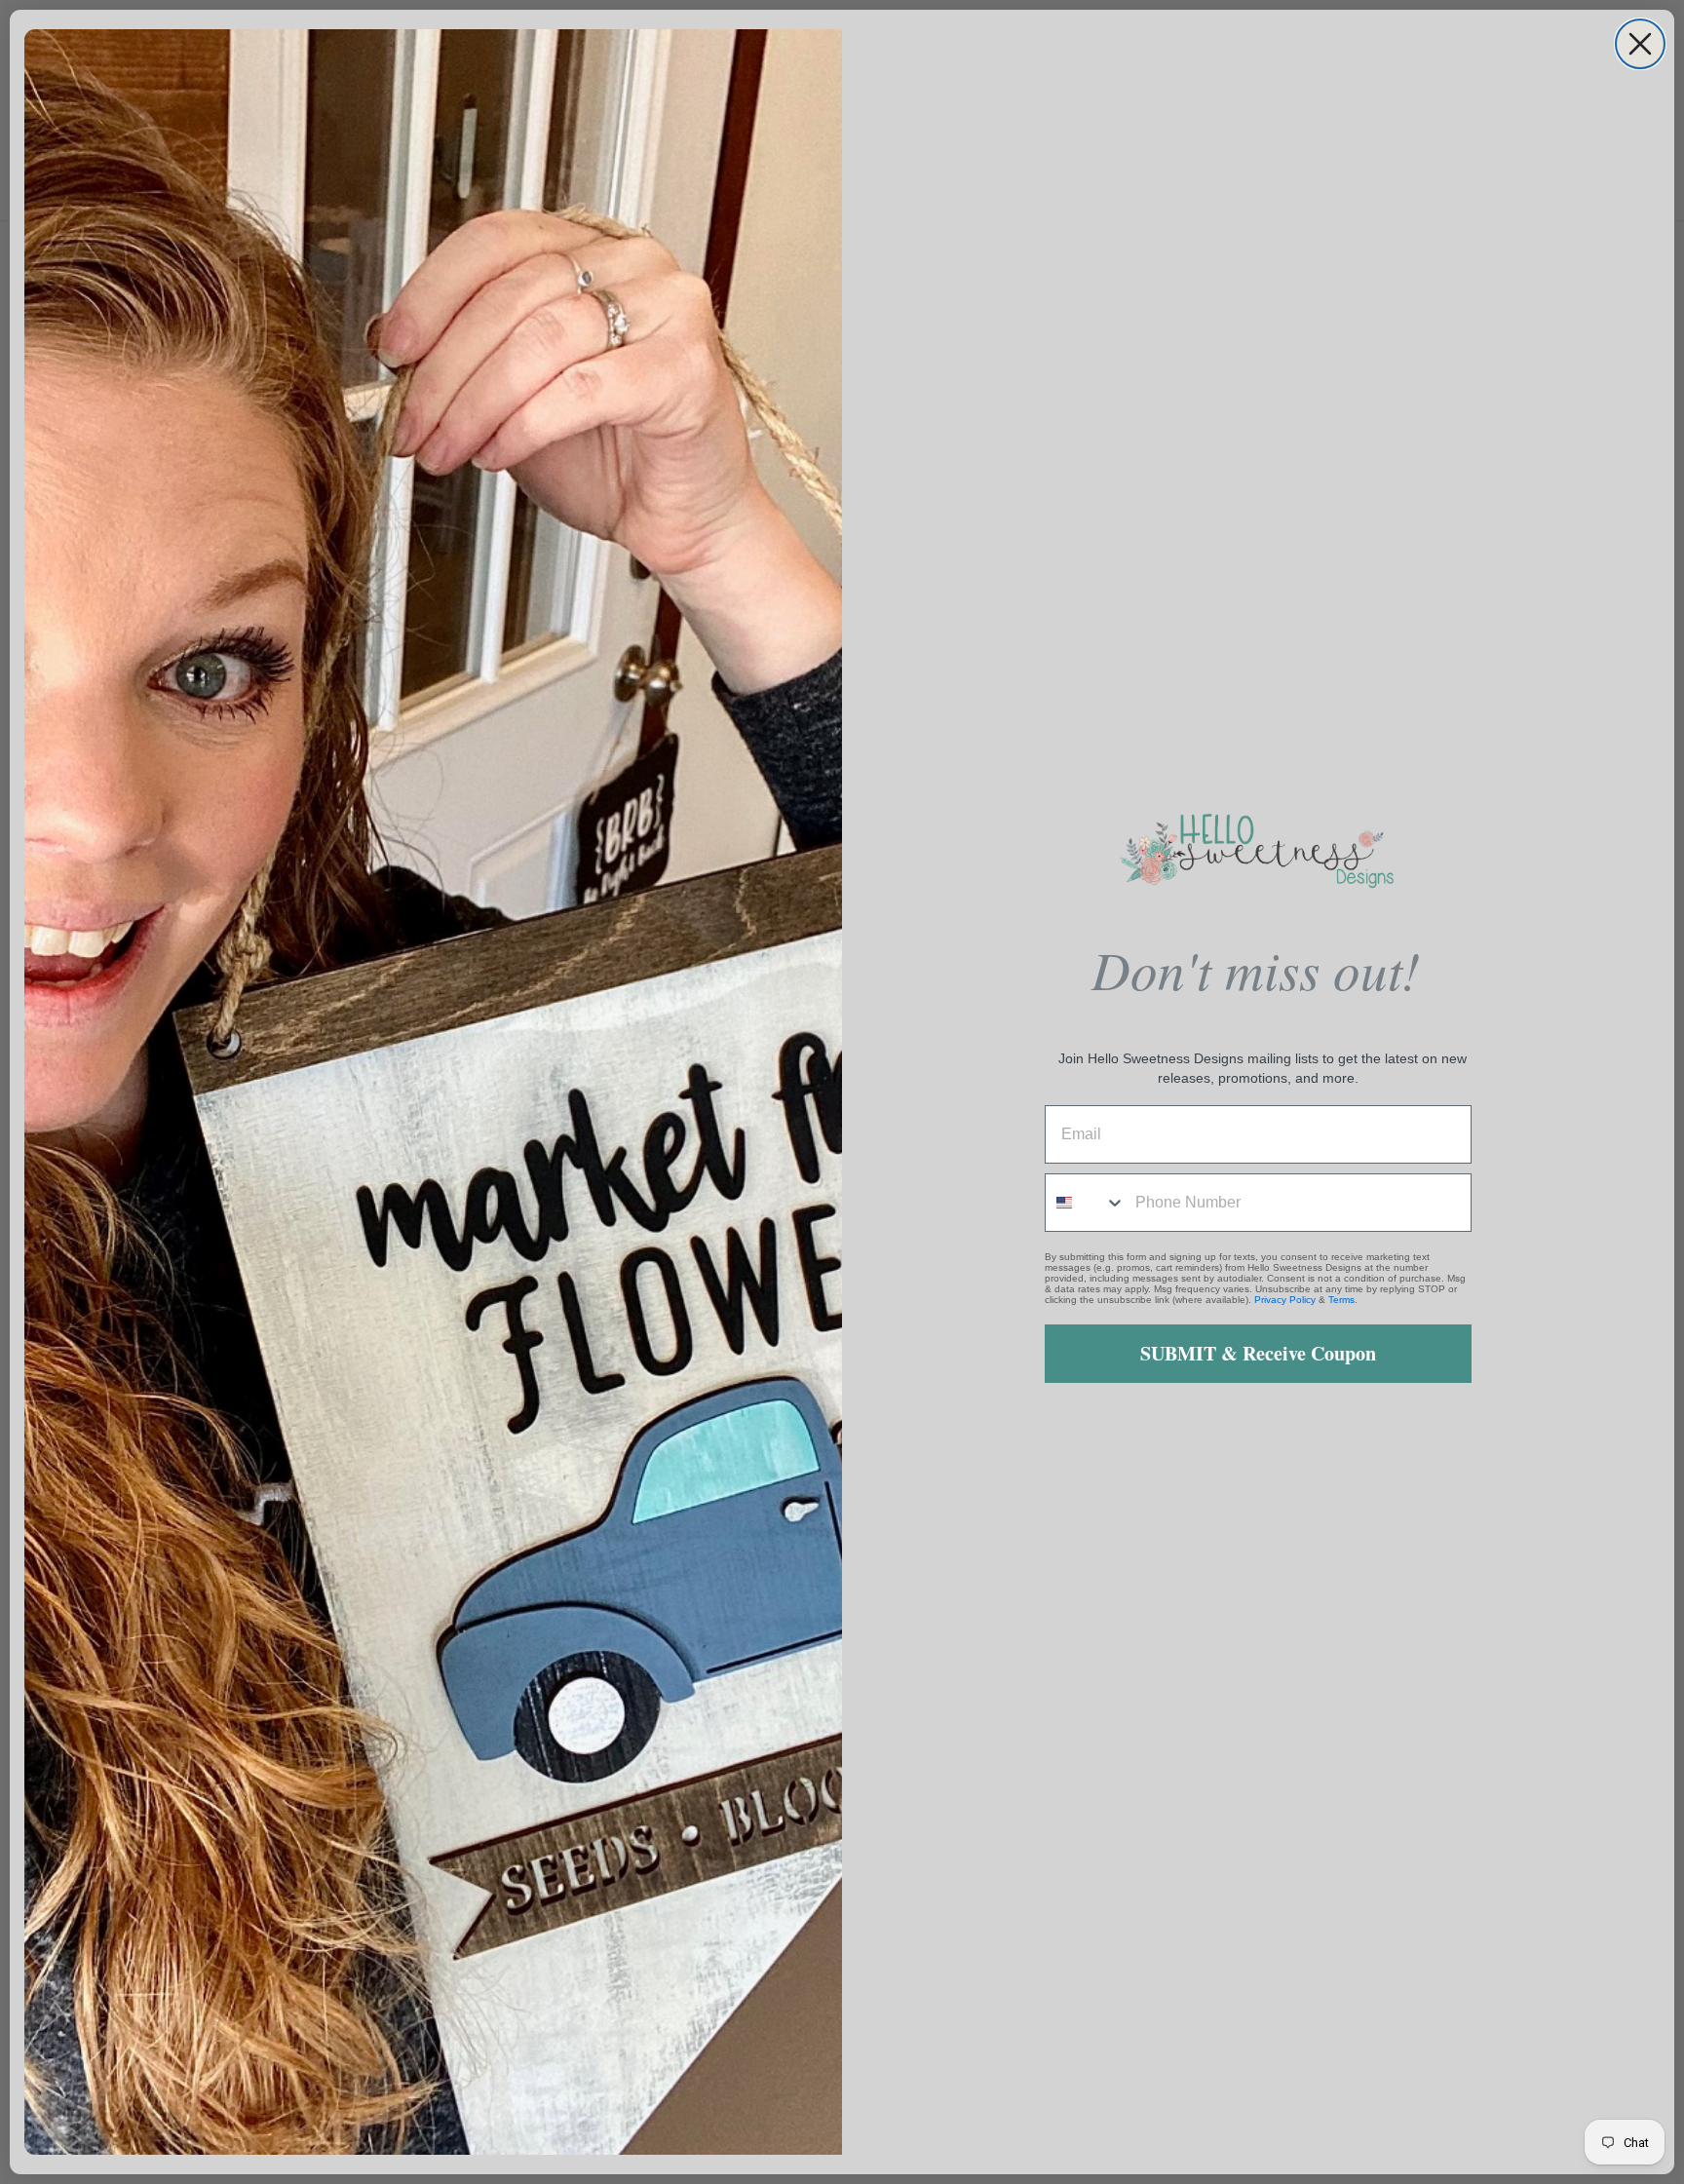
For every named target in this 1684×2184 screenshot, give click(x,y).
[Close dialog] (1640, 44)
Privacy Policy (1285, 1300)
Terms (1341, 1300)
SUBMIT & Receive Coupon (1258, 1353)
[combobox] (1086, 1203)
